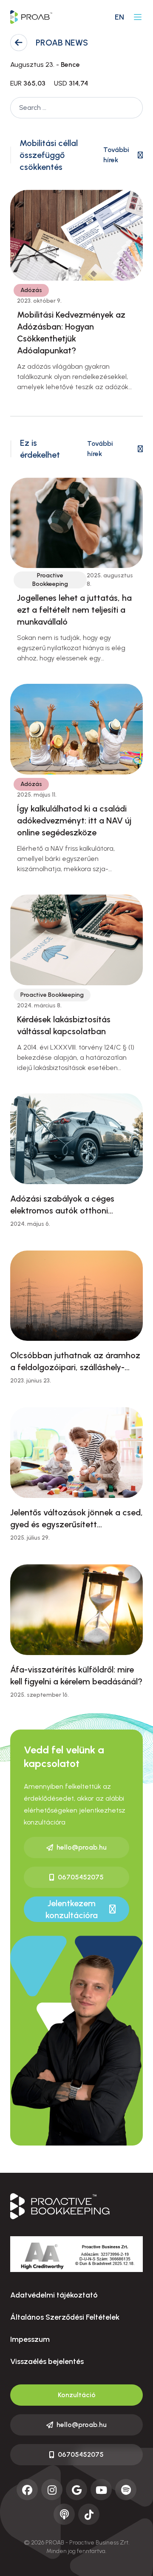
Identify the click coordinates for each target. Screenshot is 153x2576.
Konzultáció (77, 2395)
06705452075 (81, 1877)
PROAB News (62, 43)
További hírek (116, 155)
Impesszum (30, 2339)
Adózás (31, 290)
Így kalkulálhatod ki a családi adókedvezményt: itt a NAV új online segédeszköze (74, 820)
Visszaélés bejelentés (47, 2361)
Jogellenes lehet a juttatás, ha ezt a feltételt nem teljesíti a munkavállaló (74, 610)
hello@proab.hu (82, 1847)
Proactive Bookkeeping (50, 580)
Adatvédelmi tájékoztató (54, 2295)
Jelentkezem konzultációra (72, 1909)
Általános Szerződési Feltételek (65, 2317)
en (119, 17)
